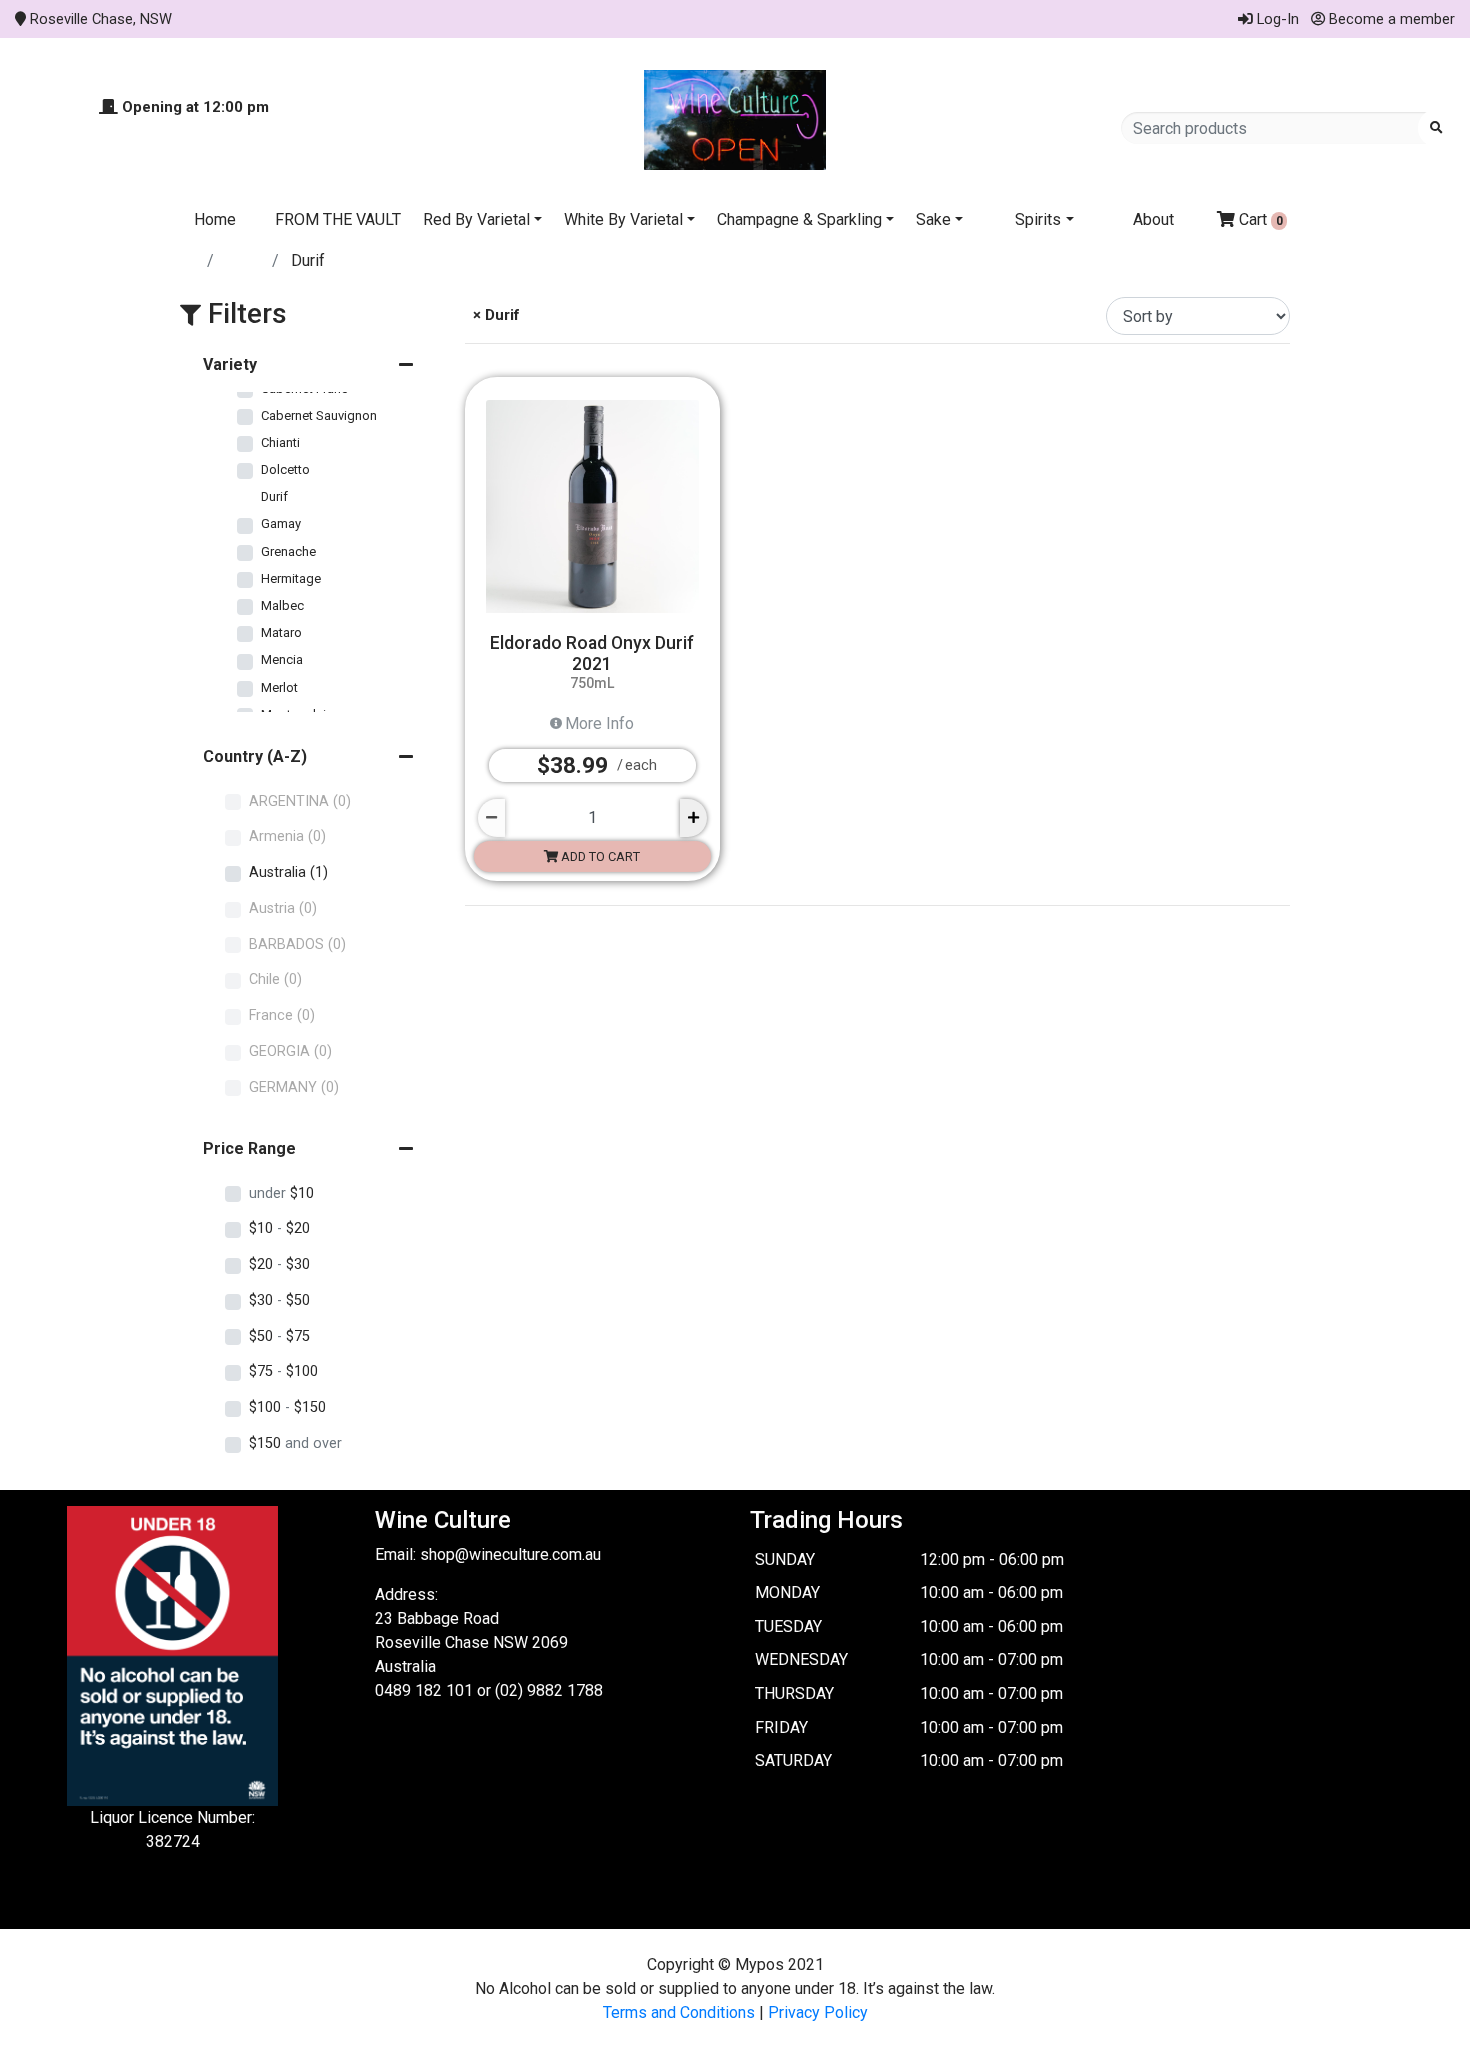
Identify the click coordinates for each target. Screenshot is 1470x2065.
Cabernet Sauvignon (319, 415)
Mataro (281, 632)
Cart (1259, 219)
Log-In (1276, 19)
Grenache (288, 551)
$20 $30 (279, 1264)
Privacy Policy (818, 2012)
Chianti (280, 442)
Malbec (282, 605)
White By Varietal (623, 219)
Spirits (1038, 219)
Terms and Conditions (679, 2012)
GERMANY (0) (294, 1087)
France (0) (282, 1015)
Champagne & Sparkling (799, 219)
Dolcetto (285, 469)
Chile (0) (275, 979)
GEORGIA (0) (290, 1051)
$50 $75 (279, 1336)
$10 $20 (279, 1228)
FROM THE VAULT (338, 219)
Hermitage (291, 578)
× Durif (494, 315)
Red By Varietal (476, 219)
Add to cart (599, 856)
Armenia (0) (287, 836)
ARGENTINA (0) (300, 801)
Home (215, 219)
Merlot (279, 687)
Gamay (281, 523)
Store (245, 260)
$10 (281, 1193)
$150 (295, 1443)
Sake (933, 219)
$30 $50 (279, 1300)
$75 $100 (283, 1371)
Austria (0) (283, 908)
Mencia (282, 659)
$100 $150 (287, 1407)
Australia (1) (288, 872)
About (1153, 219)
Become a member (1390, 19)
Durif (274, 496)
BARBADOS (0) (297, 944)
